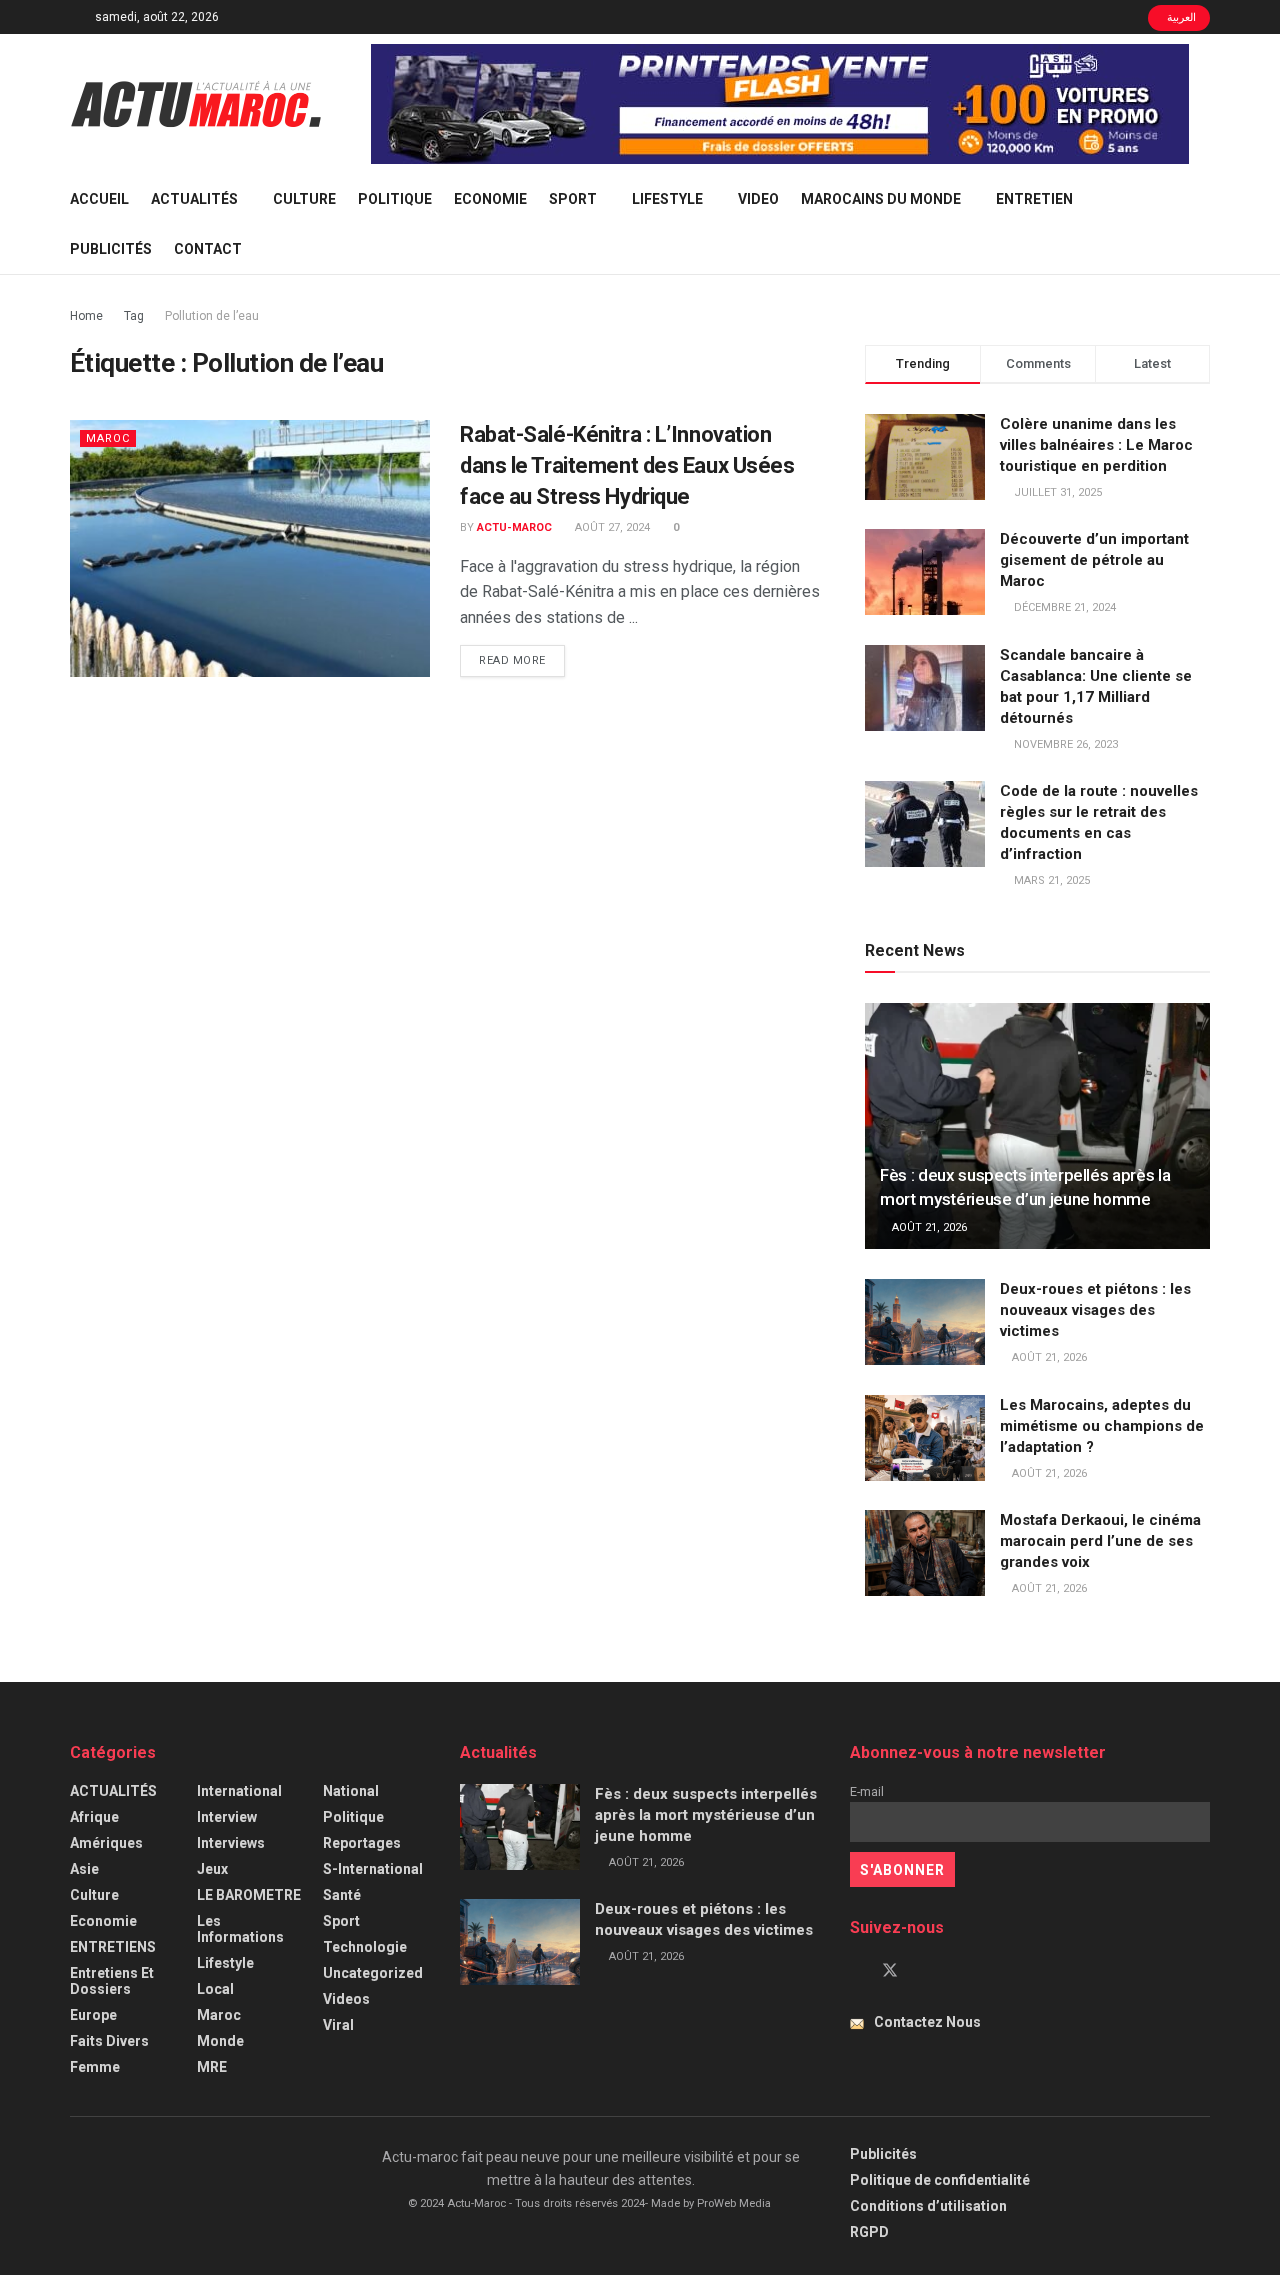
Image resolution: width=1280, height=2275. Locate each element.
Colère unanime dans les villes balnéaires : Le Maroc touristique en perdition (1096, 445)
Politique (395, 199)
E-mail (867, 1791)
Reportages (362, 1843)
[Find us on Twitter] (890, 1971)
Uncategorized (373, 1973)
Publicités (111, 249)
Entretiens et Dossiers (112, 1981)
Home (86, 316)
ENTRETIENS (113, 1947)
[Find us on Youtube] (924, 1971)
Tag (134, 316)
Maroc (108, 438)
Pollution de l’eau (212, 316)
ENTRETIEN (1034, 199)
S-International (373, 1869)
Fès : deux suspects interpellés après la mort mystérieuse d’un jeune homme (706, 1815)
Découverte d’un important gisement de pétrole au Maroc (1094, 560)
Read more (522, 660)
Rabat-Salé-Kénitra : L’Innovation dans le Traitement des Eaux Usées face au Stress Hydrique (627, 465)
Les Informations (240, 1929)
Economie (490, 199)
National (351, 1791)
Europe (93, 2015)
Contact (208, 249)
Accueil (99, 199)
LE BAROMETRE (249, 1895)
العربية (1180, 17)
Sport (573, 199)
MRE (212, 2067)
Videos (346, 1999)
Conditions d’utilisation (928, 2206)
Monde (220, 2041)
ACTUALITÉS (194, 199)
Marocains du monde (881, 199)
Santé (342, 1895)
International (239, 1791)
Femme (95, 2067)
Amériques (106, 1843)
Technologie (365, 1947)
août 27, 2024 (611, 527)
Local (215, 1989)
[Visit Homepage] (196, 104)
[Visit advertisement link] (780, 104)
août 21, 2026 (928, 1227)
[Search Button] (1202, 224)
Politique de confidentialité (940, 2180)
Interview (227, 1817)
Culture (304, 199)
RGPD (869, 2232)
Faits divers (109, 2041)
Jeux (212, 1869)
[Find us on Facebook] (856, 1971)
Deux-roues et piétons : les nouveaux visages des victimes (1095, 1310)
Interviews (231, 1843)
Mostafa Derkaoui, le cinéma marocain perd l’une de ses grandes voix (1100, 1541)
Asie (84, 1869)
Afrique (94, 1817)
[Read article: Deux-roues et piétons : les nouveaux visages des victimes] (925, 1322)
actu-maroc (514, 527)
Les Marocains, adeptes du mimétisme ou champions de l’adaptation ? (1102, 1426)
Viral (338, 2025)
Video (758, 199)
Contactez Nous (927, 2022)
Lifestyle (667, 199)
